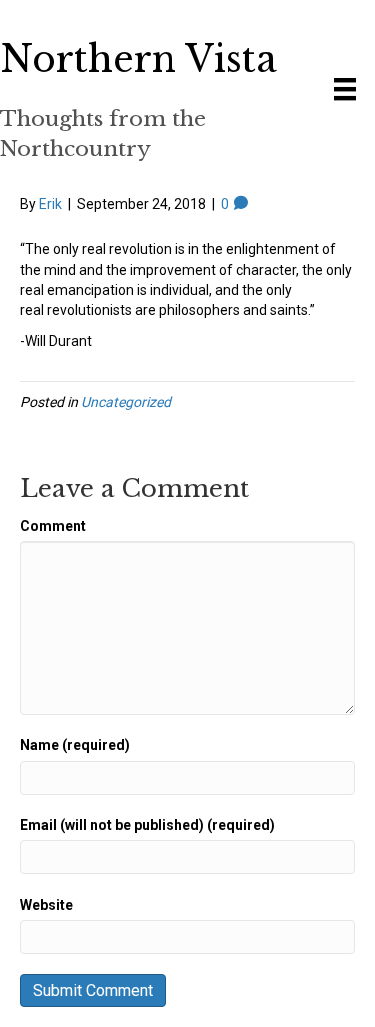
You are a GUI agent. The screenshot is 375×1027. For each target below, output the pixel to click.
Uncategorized (126, 402)
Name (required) (75, 745)
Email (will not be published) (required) (147, 825)
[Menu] (345, 89)
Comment (53, 526)
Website (46, 905)
